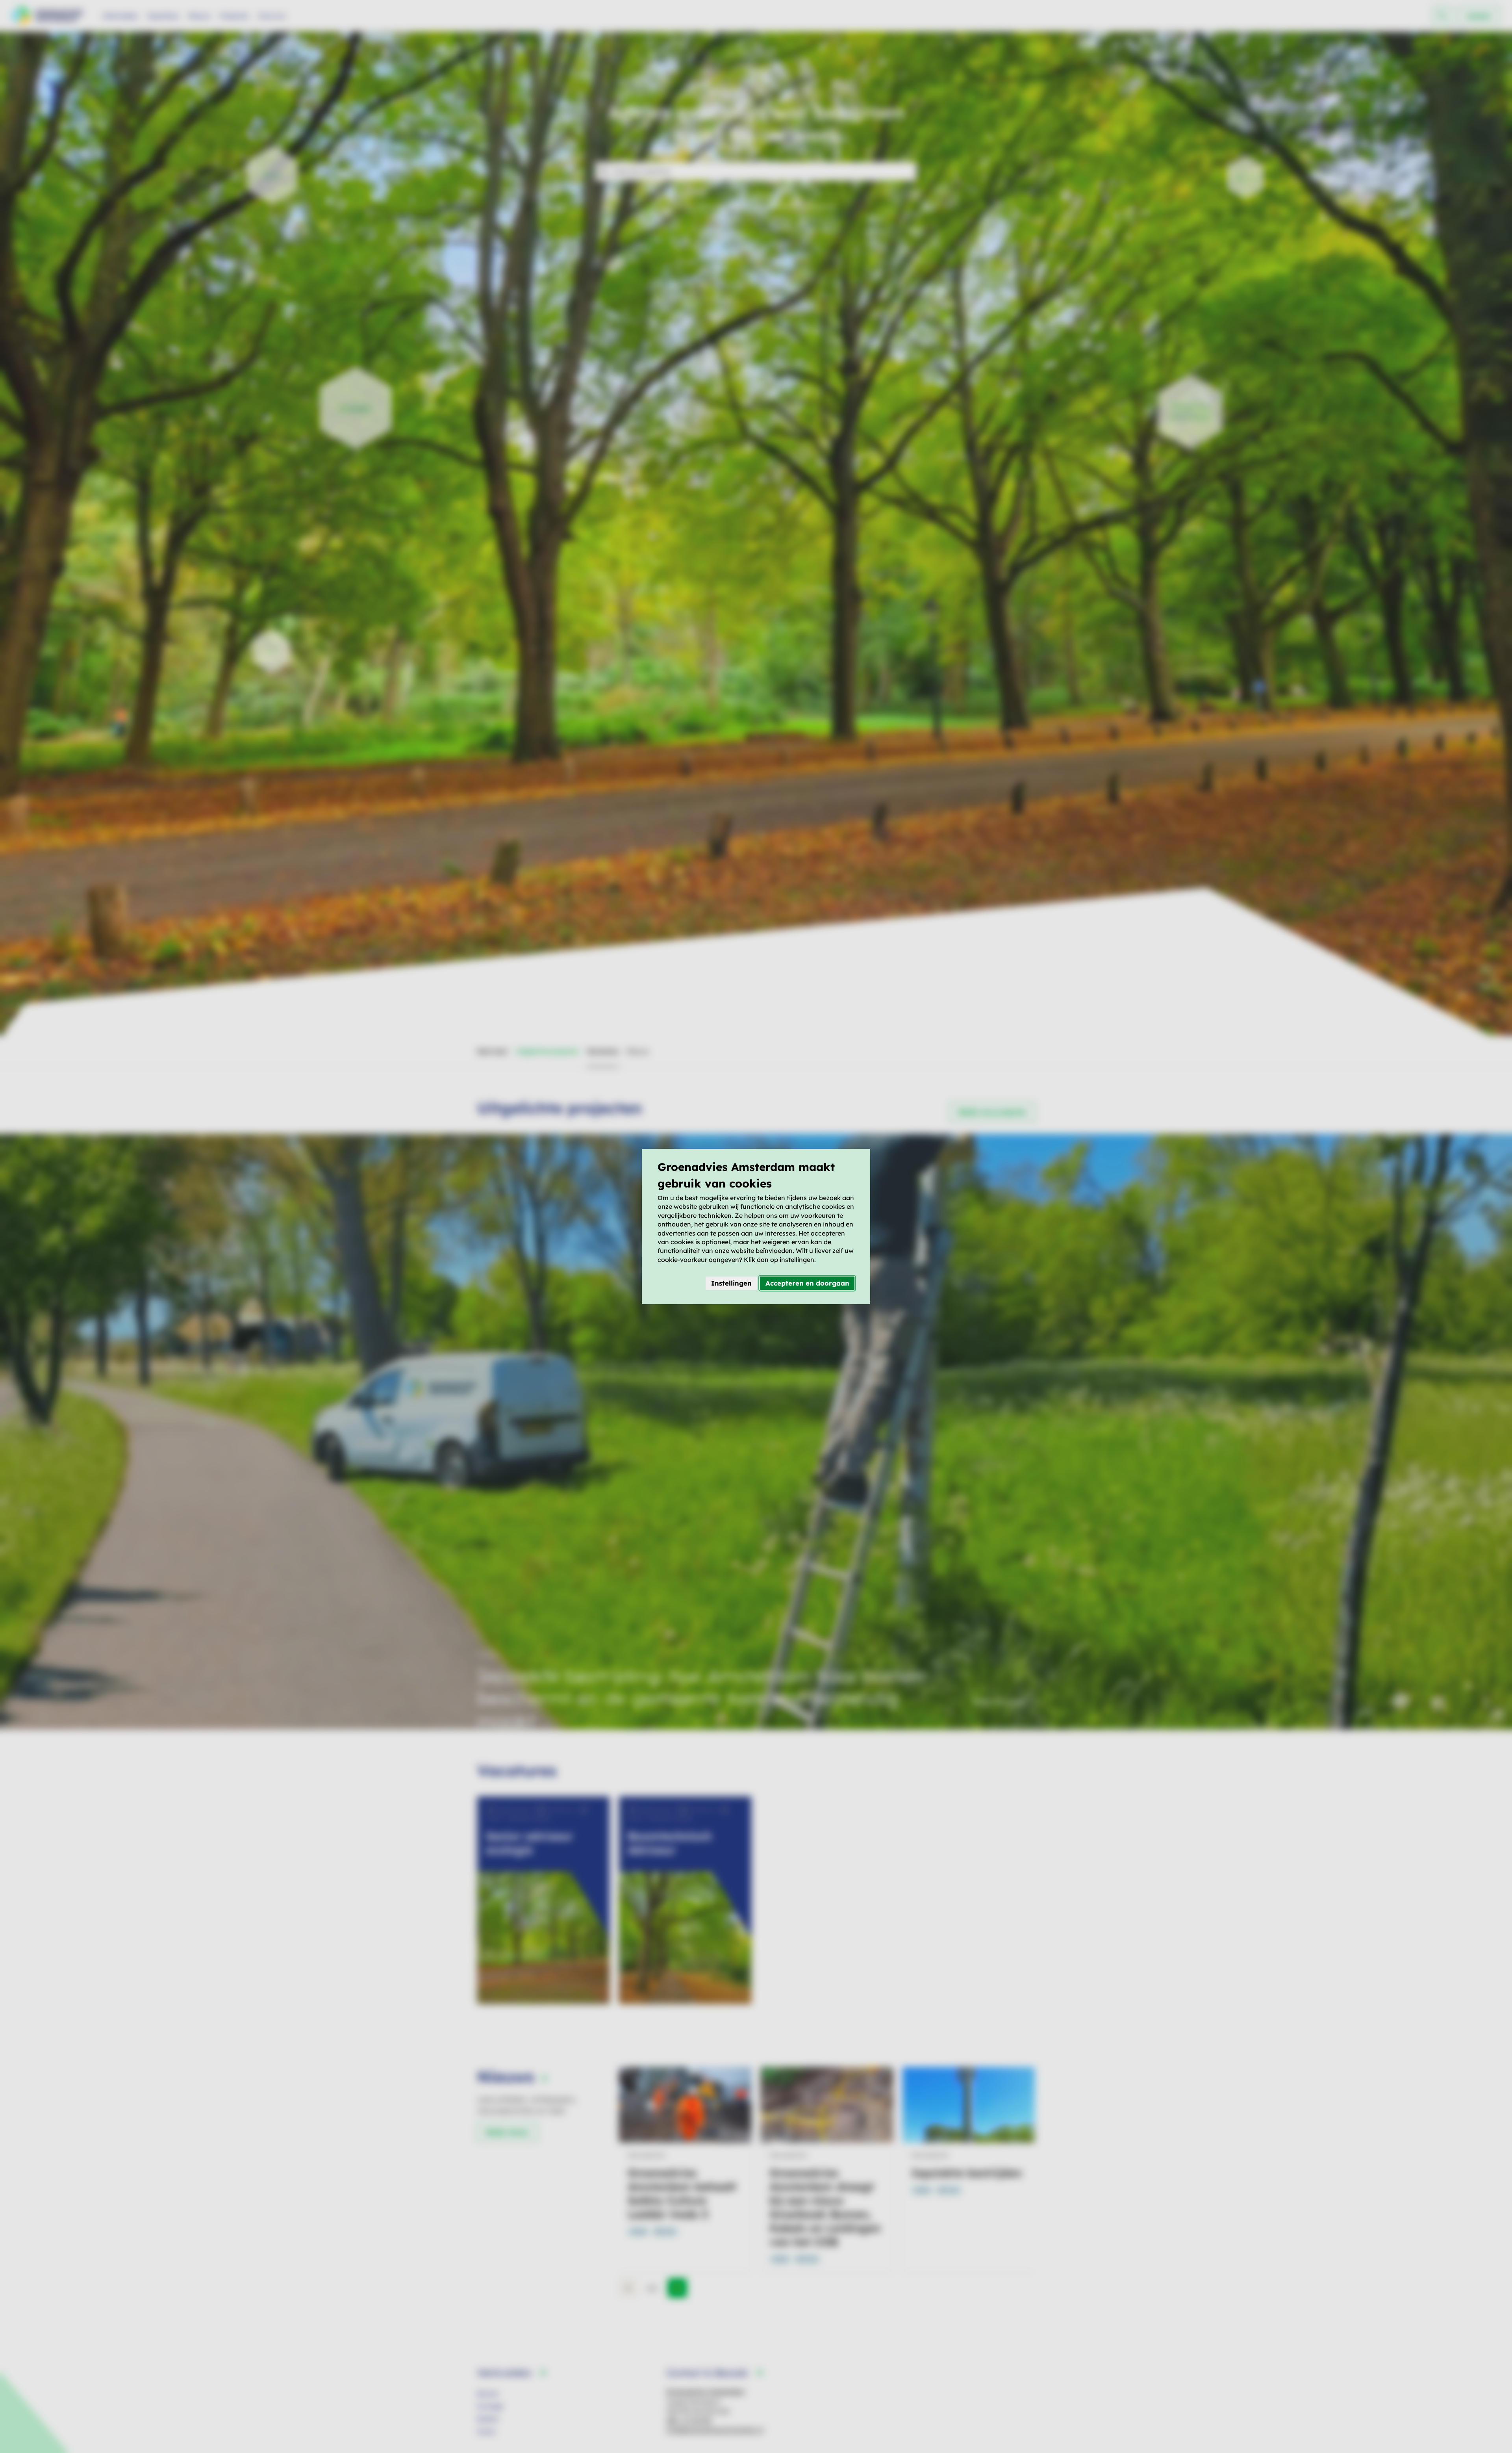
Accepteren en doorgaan (807, 1283)
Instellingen (731, 1283)
